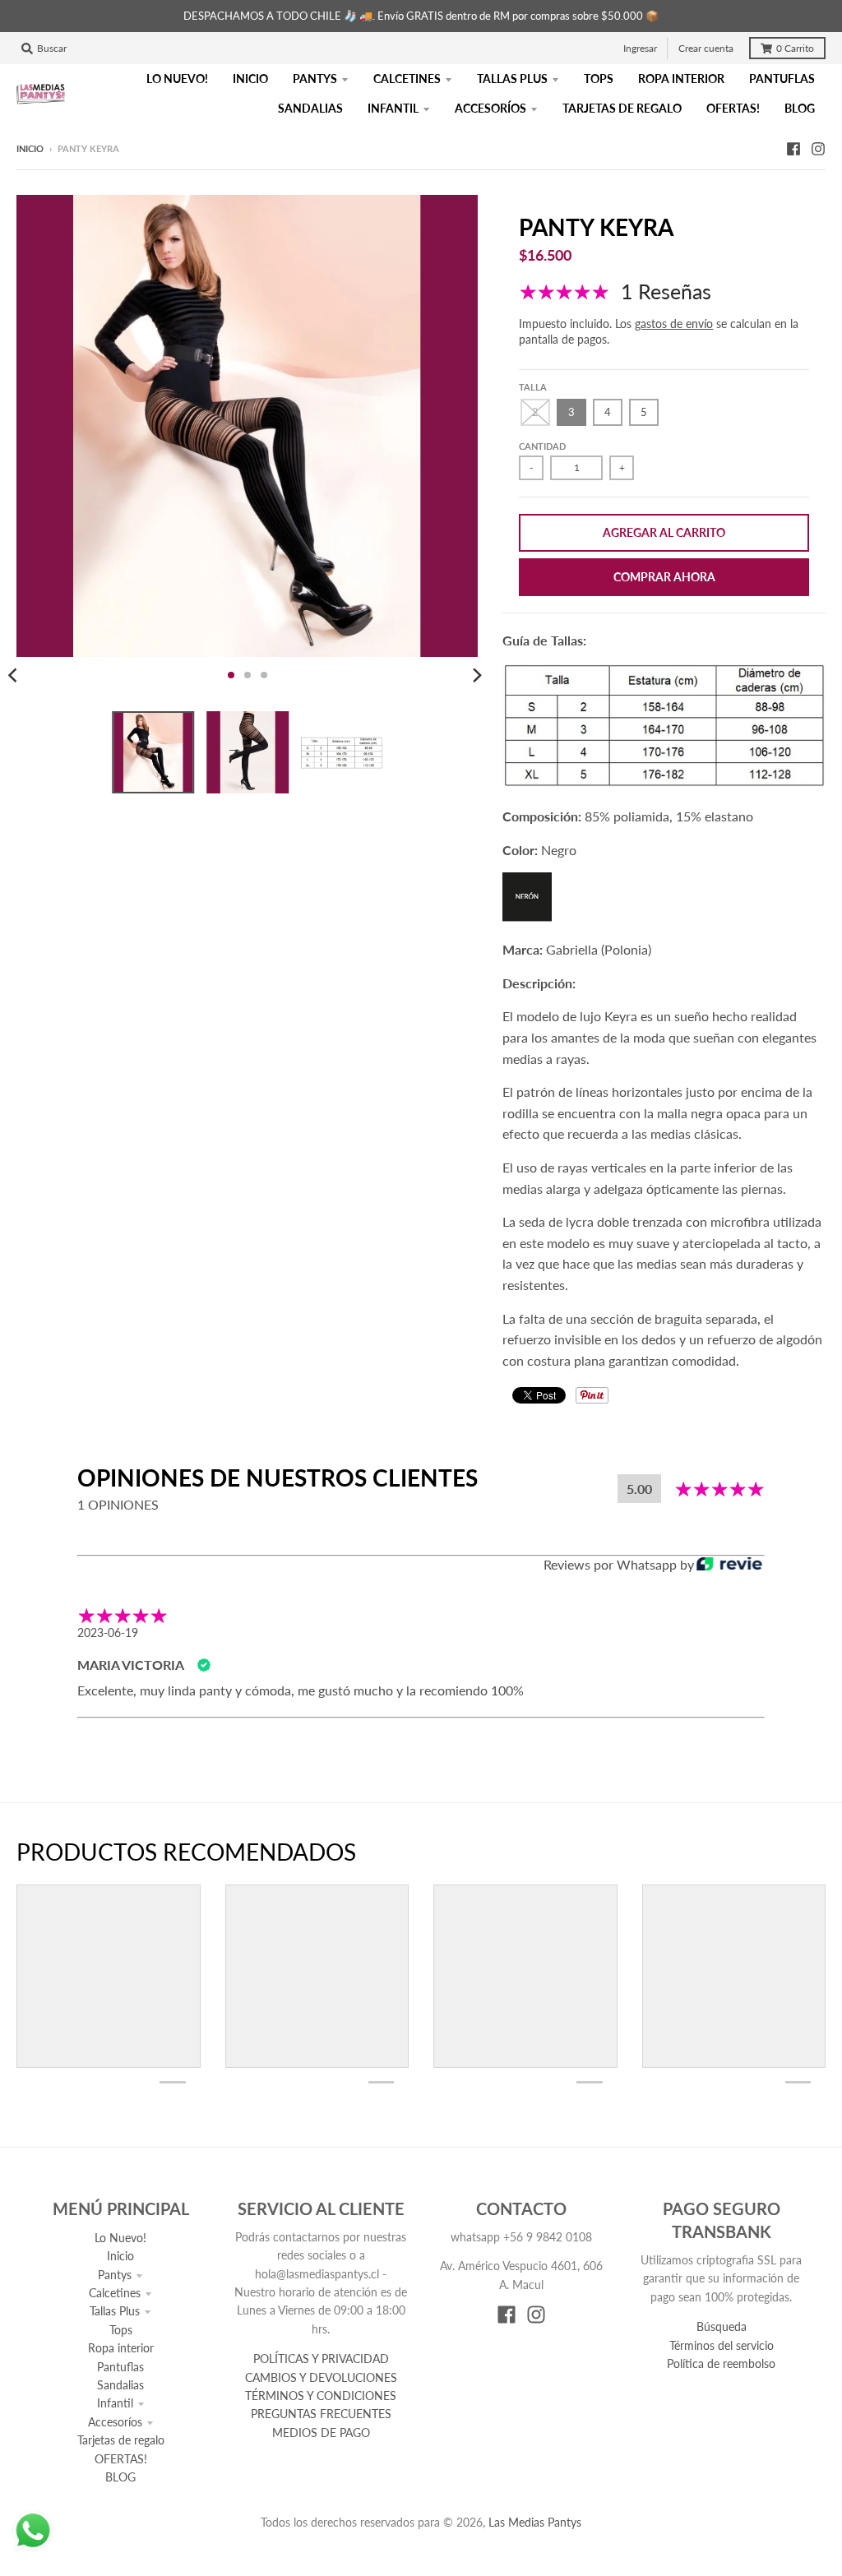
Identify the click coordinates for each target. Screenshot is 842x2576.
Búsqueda (722, 2326)
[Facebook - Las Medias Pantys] (793, 148)
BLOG (120, 2477)
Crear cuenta (706, 48)
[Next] (476, 675)
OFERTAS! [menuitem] (733, 108)
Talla (533, 387)
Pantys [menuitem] (315, 79)
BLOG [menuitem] (800, 108)
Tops (121, 2330)
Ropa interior (121, 2348)
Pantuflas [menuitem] (782, 79)
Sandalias (120, 2385)
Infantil (115, 2403)
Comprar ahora (664, 577)
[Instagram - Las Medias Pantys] (818, 148)
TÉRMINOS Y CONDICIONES (321, 2396)
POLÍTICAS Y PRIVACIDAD (321, 2359)
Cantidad (542, 446)
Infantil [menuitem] (393, 108)
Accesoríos (115, 2422)
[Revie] (729, 1565)
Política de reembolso (721, 2363)
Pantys (115, 2275)
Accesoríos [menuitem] (490, 108)
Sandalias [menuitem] (310, 108)
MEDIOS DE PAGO (321, 2433)
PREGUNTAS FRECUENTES (321, 2414)
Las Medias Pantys (535, 2522)
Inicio (30, 148)
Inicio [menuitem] (250, 79)
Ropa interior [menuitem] (681, 79)
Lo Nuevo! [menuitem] (177, 79)
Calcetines (115, 2293)
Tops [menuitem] (599, 79)
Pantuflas (120, 2367)
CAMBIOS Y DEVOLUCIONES (321, 2377)
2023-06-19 (108, 1633)
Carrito (795, 48)
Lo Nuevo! (120, 2238)
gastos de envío (674, 324)
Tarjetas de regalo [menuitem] (622, 108)
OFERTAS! (121, 2459)
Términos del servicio (722, 2345)
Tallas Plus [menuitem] (512, 79)
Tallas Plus (115, 2311)
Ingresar (640, 48)
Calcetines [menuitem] (407, 79)
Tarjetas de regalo (121, 2440)
